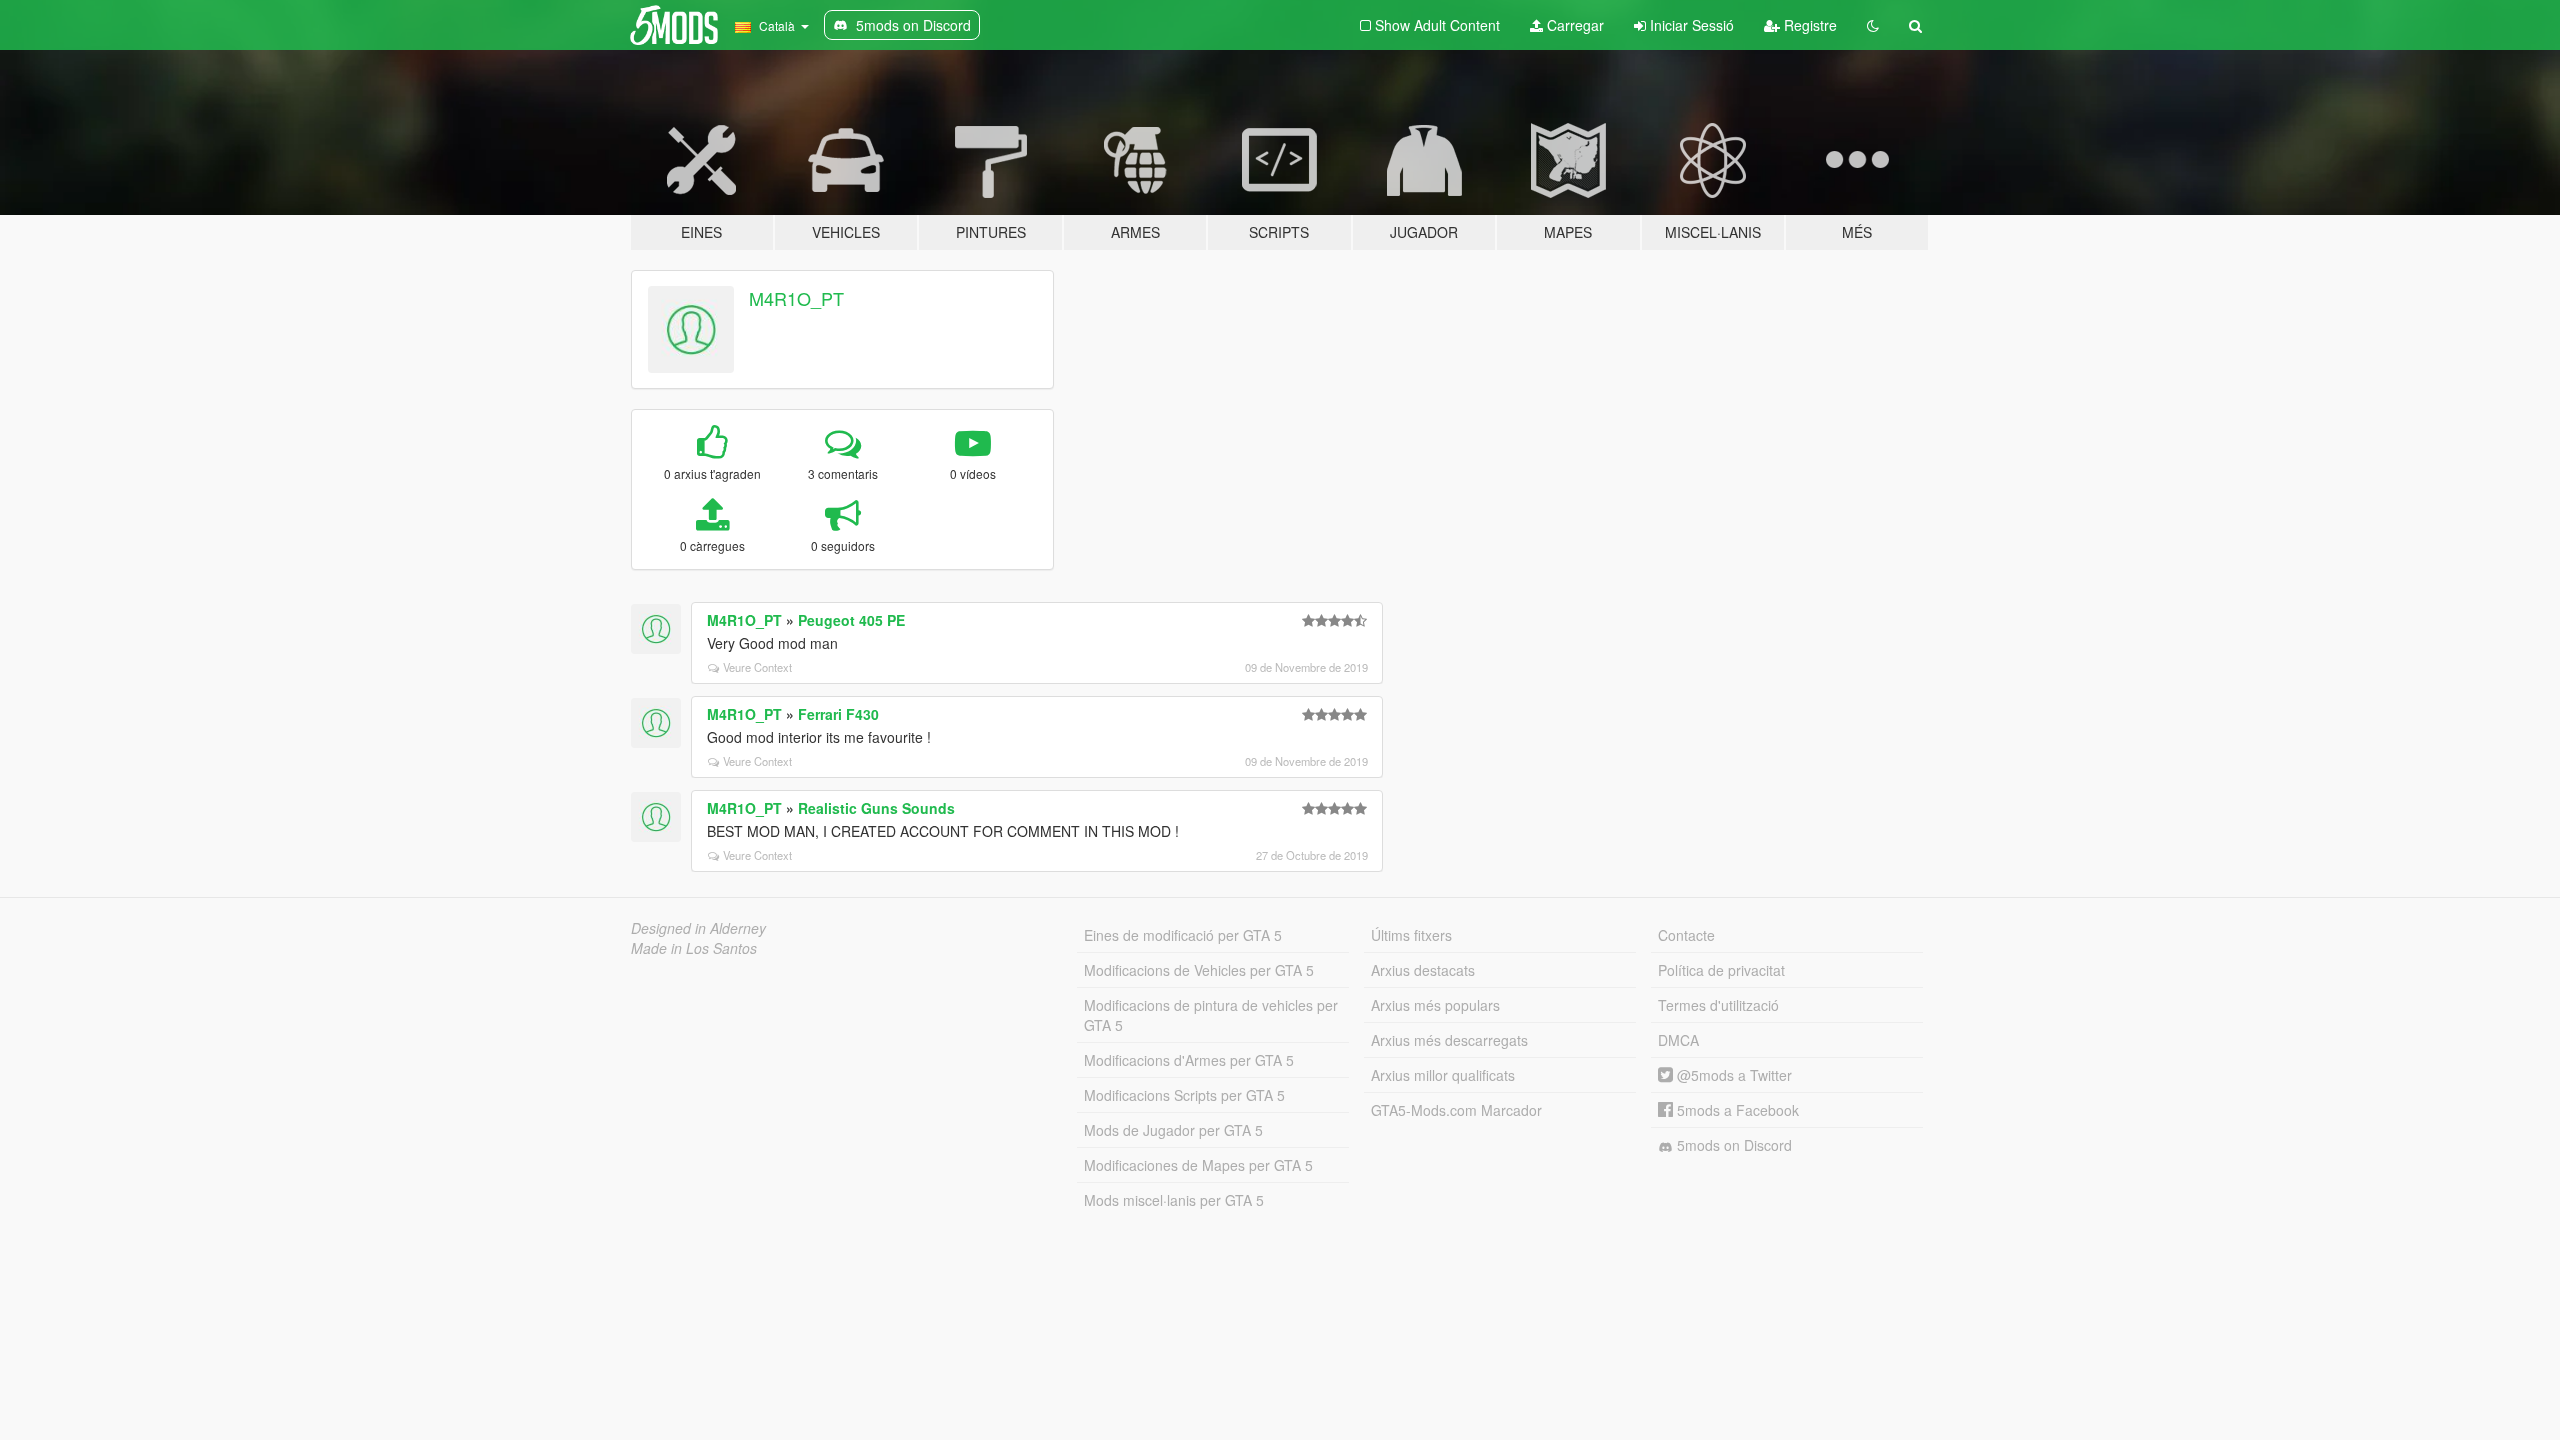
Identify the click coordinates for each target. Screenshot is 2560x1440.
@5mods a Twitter (1732, 1075)
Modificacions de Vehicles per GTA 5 (1199, 970)
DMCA (1678, 1040)
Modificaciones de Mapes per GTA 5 (1198, 1165)
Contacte (1686, 935)
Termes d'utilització (1718, 1005)
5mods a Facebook (1736, 1110)
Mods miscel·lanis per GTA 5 (1174, 1200)
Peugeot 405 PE (851, 620)
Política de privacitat (1721, 970)
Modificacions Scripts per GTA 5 (1184, 1095)
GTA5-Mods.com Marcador (1456, 1110)
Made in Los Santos (694, 948)
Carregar (1573, 25)
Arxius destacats (1423, 970)
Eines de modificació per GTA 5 (1183, 935)
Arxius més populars (1435, 1005)
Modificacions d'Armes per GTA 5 (1189, 1060)
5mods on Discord (1732, 1145)
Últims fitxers (1411, 935)
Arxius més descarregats (1449, 1040)
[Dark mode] (1873, 25)
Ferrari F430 (838, 714)
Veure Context (757, 667)
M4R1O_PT (796, 298)
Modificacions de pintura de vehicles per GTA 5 (1211, 1015)
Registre (1808, 25)
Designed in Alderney (698, 928)
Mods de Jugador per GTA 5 (1173, 1130)
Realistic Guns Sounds (876, 808)
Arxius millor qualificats (1443, 1075)
